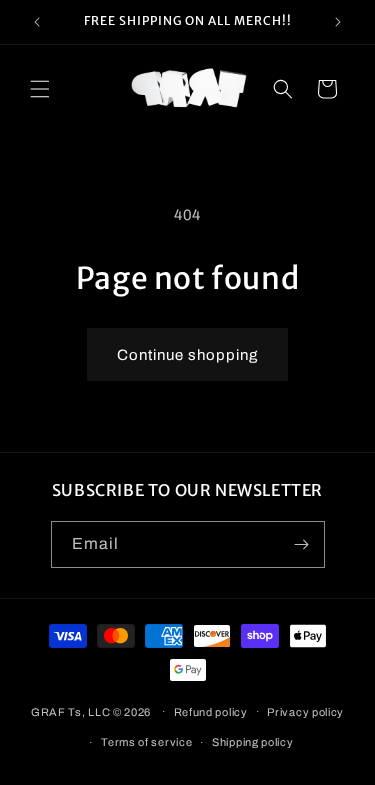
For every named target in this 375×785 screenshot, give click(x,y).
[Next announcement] (338, 22)
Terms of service (146, 742)
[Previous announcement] (37, 22)
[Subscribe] (302, 544)
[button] (40, 89)
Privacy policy (305, 712)
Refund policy (211, 712)
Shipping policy (253, 742)
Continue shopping (187, 355)
